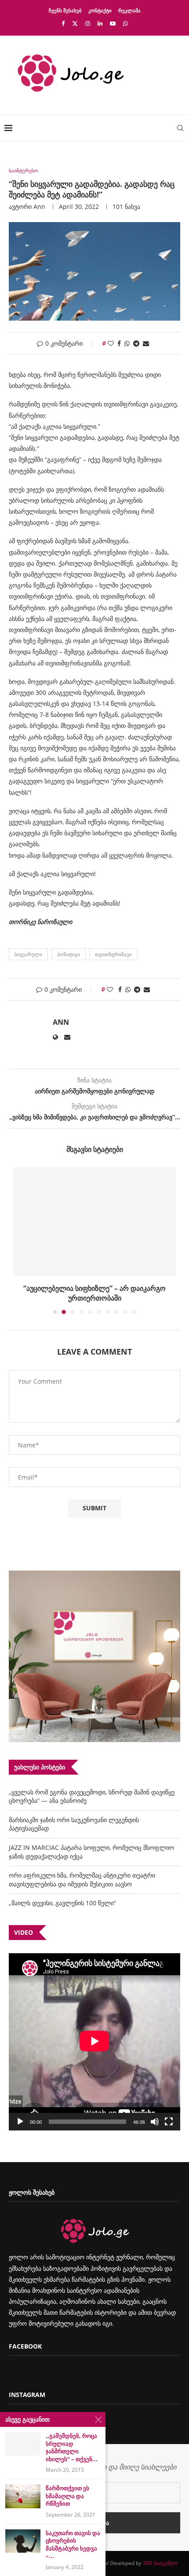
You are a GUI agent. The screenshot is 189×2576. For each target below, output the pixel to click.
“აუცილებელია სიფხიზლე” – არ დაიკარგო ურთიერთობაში (94, 1293)
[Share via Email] (146, 343)
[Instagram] (88, 23)
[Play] (20, 2122)
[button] (21, 1240)
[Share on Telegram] (136, 343)
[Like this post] (111, 343)
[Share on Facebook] (119, 343)
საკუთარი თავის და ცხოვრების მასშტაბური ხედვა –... (73, 2545)
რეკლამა (129, 10)
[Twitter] (75, 23)
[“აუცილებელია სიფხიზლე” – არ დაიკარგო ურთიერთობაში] (94, 1222)
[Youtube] (113, 23)
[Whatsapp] (125, 23)
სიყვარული (28, 954)
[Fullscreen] (169, 2122)
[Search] (180, 128)
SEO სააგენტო (160, 2563)
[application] (94, 2042)
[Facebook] (63, 23)
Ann (39, 206)
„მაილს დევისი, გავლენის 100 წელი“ (62, 1903)
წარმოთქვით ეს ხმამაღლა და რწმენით (67, 2496)
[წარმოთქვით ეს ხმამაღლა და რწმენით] (23, 2496)
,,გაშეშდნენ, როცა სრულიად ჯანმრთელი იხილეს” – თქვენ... (72, 2448)
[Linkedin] (100, 23)
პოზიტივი (69, 954)
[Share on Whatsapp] (127, 343)
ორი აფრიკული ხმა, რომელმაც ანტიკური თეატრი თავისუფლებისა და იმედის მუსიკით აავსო (82, 1880)
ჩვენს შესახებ (65, 10)
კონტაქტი (100, 10)
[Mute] (155, 2122)
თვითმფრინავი (113, 954)
